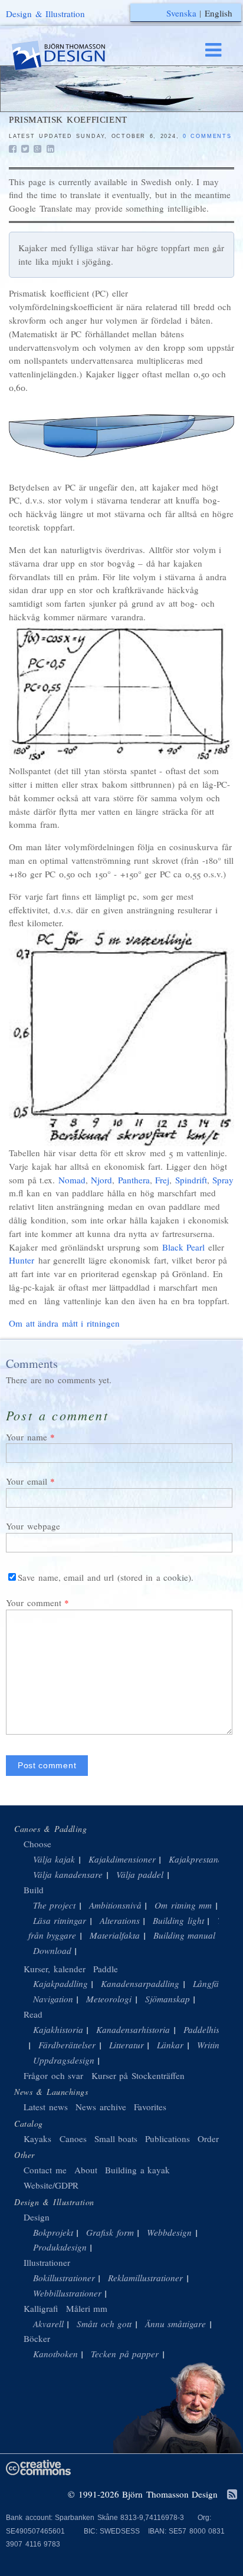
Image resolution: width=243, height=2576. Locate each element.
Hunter (22, 1260)
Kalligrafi (41, 2308)
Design (37, 2217)
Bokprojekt (53, 2232)
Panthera (134, 1180)
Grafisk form (110, 2232)
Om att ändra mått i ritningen (64, 1323)
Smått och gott (104, 2324)
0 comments (207, 136)
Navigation (53, 1999)
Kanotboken (55, 2354)
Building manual (185, 1935)
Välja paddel (140, 1874)
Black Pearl (184, 1247)
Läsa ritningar (60, 1920)
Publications (168, 2139)
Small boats (116, 2139)
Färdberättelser (67, 2045)
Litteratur (127, 2045)
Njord (101, 1180)
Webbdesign (169, 2232)
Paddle (106, 1969)
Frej (162, 1180)
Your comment (34, 1603)
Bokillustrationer (64, 2278)
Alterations (120, 1920)
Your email (27, 1481)
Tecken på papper (125, 2354)
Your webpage (33, 1526)
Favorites (150, 2107)
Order (208, 2139)
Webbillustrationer (67, 2293)
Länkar (170, 2045)
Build (34, 1890)
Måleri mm (87, 2308)
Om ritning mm (183, 1905)
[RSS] (232, 2495)
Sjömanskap (168, 1999)
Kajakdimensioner (122, 1859)
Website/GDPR (51, 2185)
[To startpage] (70, 56)
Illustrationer (47, 2262)
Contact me (45, 2170)
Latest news (46, 2107)
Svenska (181, 13)
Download (52, 1950)
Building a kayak (137, 2170)
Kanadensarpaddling (140, 1983)
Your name (27, 1437)
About (88, 2170)
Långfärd (210, 1983)
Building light (178, 1920)
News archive (101, 2107)
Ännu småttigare (176, 2324)
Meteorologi (109, 1999)
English (219, 13)
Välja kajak (54, 1859)
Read (33, 2014)
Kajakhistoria (58, 2029)
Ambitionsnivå (115, 1905)
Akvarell (48, 2324)
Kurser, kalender (55, 1969)
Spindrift (191, 1180)
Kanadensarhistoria (133, 2029)
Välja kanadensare (68, 1874)
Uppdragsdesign (64, 2060)
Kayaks (37, 2139)
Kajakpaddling (60, 1983)
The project (55, 1905)
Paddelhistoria (210, 2029)
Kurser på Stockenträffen (138, 2075)
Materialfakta (115, 1935)
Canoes (73, 2139)
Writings (212, 2045)
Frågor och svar (53, 2075)
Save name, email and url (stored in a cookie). (106, 1577)
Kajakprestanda (198, 1859)
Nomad (72, 1180)
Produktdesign (60, 2247)
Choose (37, 1844)
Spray (223, 1180)
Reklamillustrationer (145, 2278)
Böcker (37, 2338)
